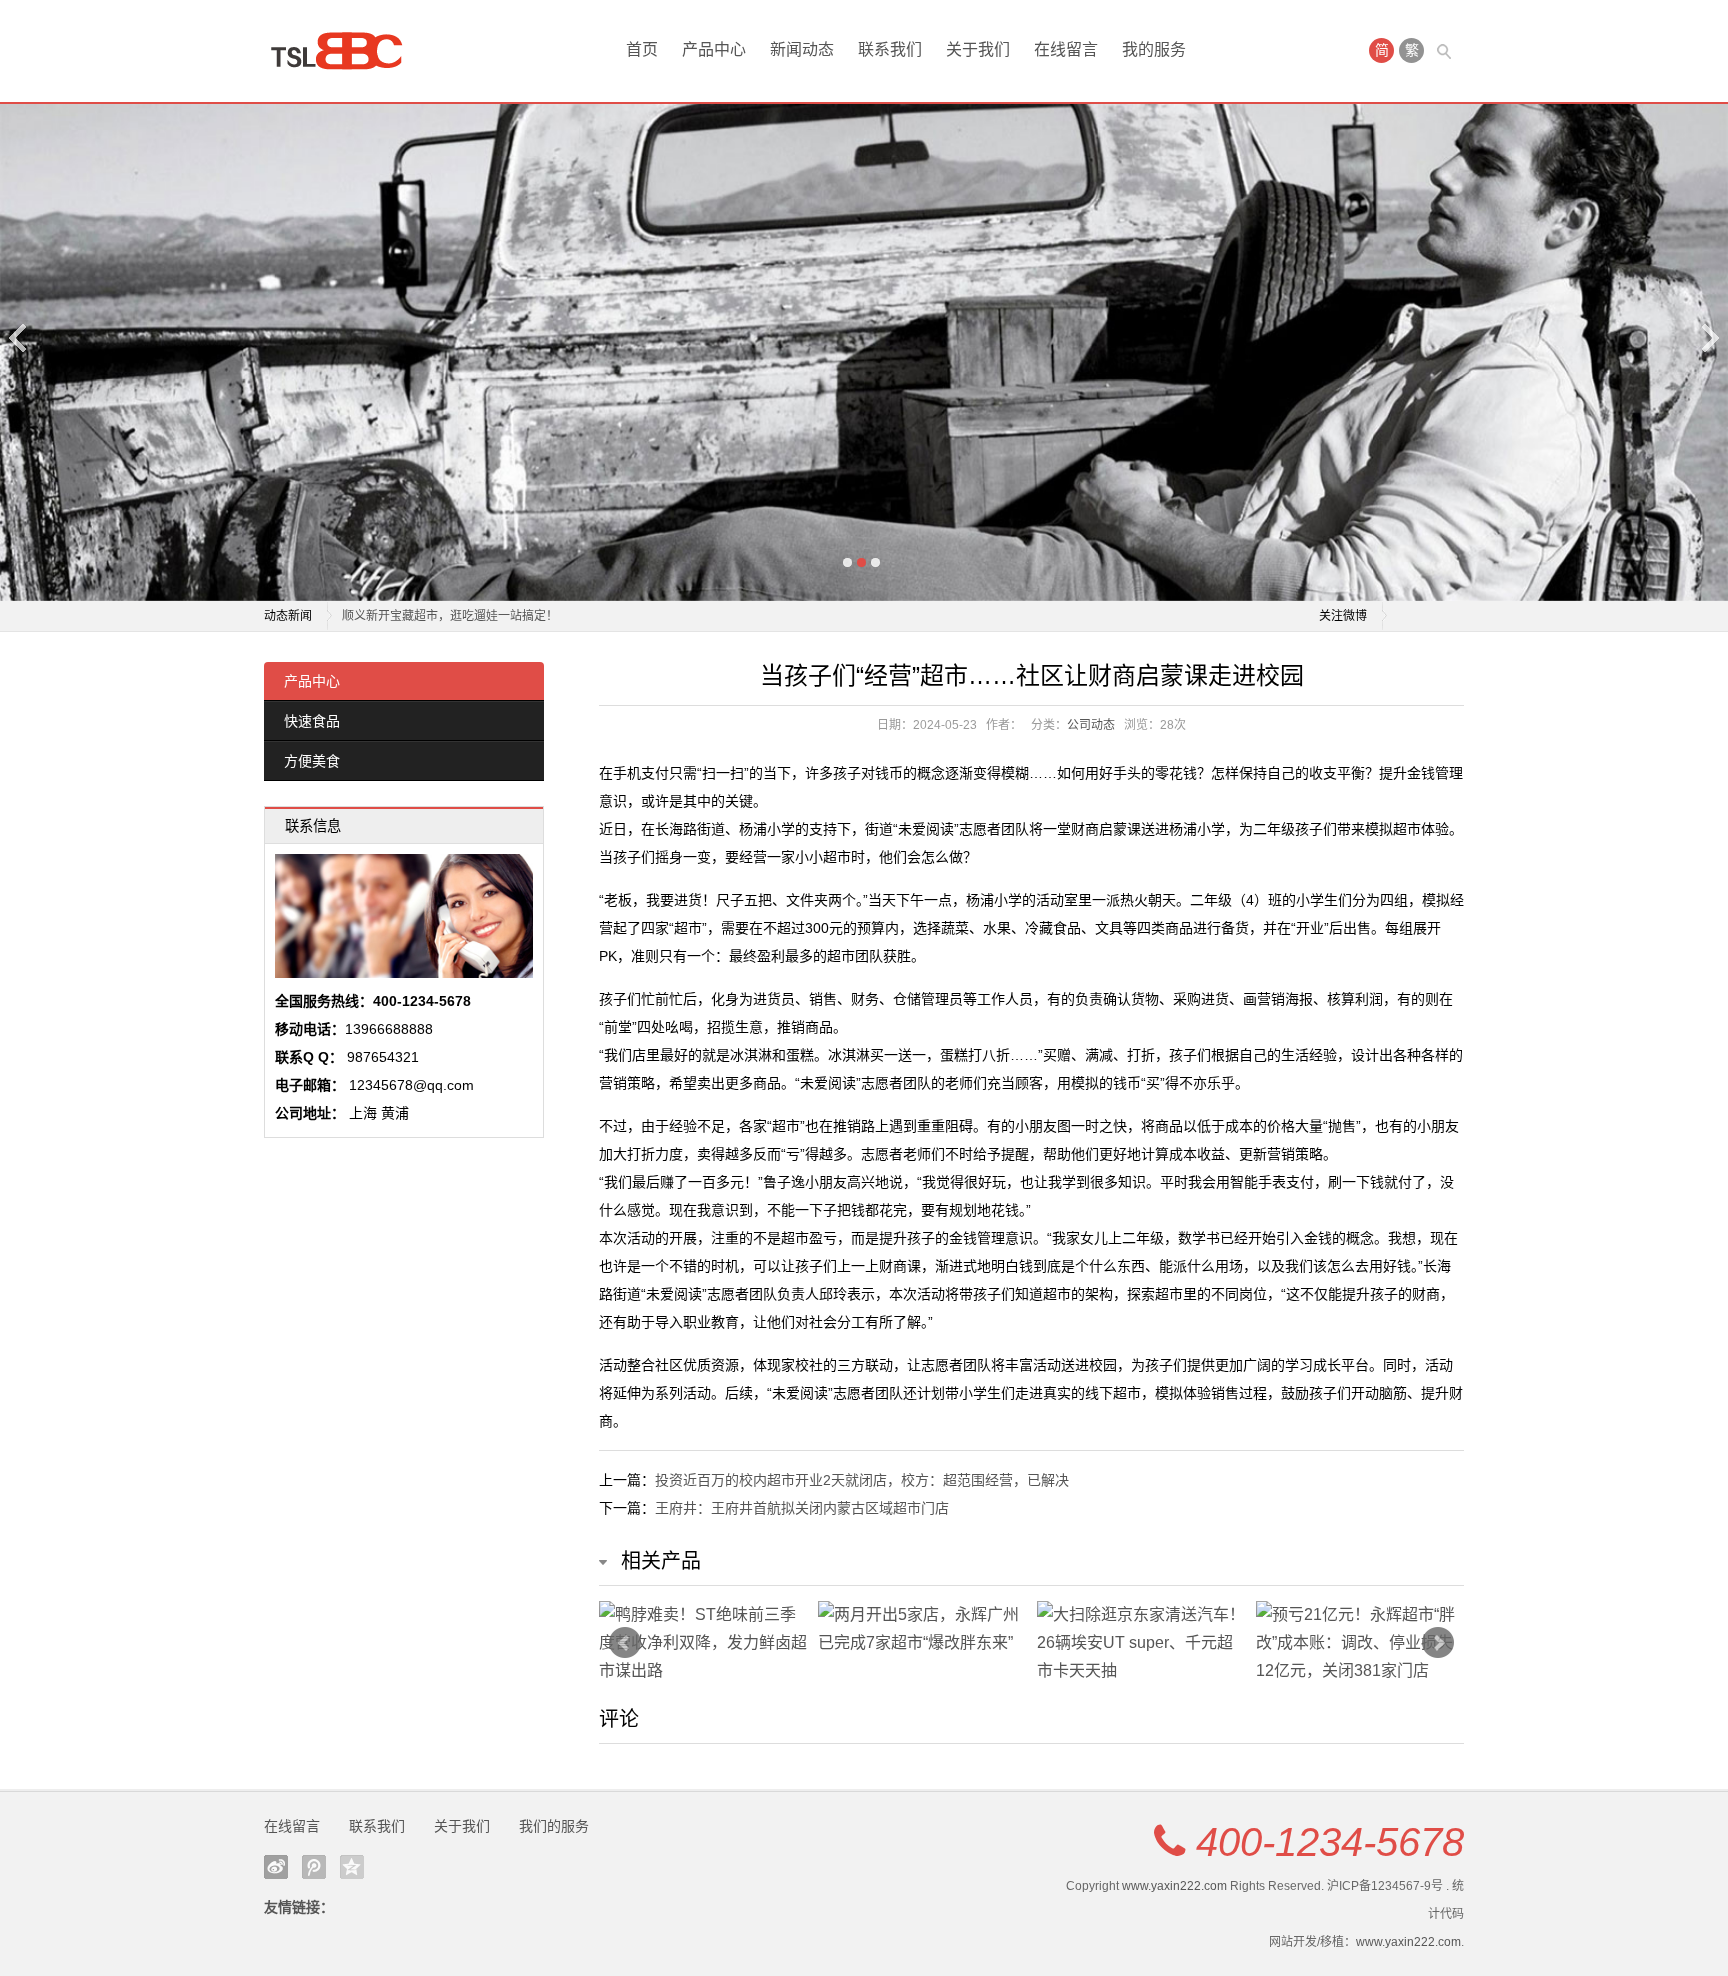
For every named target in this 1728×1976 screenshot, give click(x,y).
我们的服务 (554, 1826)
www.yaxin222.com (1174, 1886)
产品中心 (714, 49)
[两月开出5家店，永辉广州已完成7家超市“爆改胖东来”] (922, 1629)
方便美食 (312, 761)
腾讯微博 (314, 1867)
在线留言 (1066, 49)
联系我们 (890, 49)
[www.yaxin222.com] (344, 51)
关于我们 (978, 49)
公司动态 (1091, 725)
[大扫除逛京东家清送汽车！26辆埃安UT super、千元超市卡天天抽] (1141, 1643)
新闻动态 (802, 49)
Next (1709, 337)
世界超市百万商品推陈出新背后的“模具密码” (460, 616)
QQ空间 (352, 1867)
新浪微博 (276, 1867)
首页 (642, 49)
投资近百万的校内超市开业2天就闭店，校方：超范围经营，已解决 (862, 1480)
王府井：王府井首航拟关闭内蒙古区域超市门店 (802, 1508)
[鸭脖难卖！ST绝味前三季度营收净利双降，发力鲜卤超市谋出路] (703, 1643)
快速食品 (312, 721)
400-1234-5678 (1330, 1842)
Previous (19, 337)
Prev (625, 1643)
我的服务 (1154, 49)
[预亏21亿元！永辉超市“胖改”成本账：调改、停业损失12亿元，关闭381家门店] (1360, 1643)
